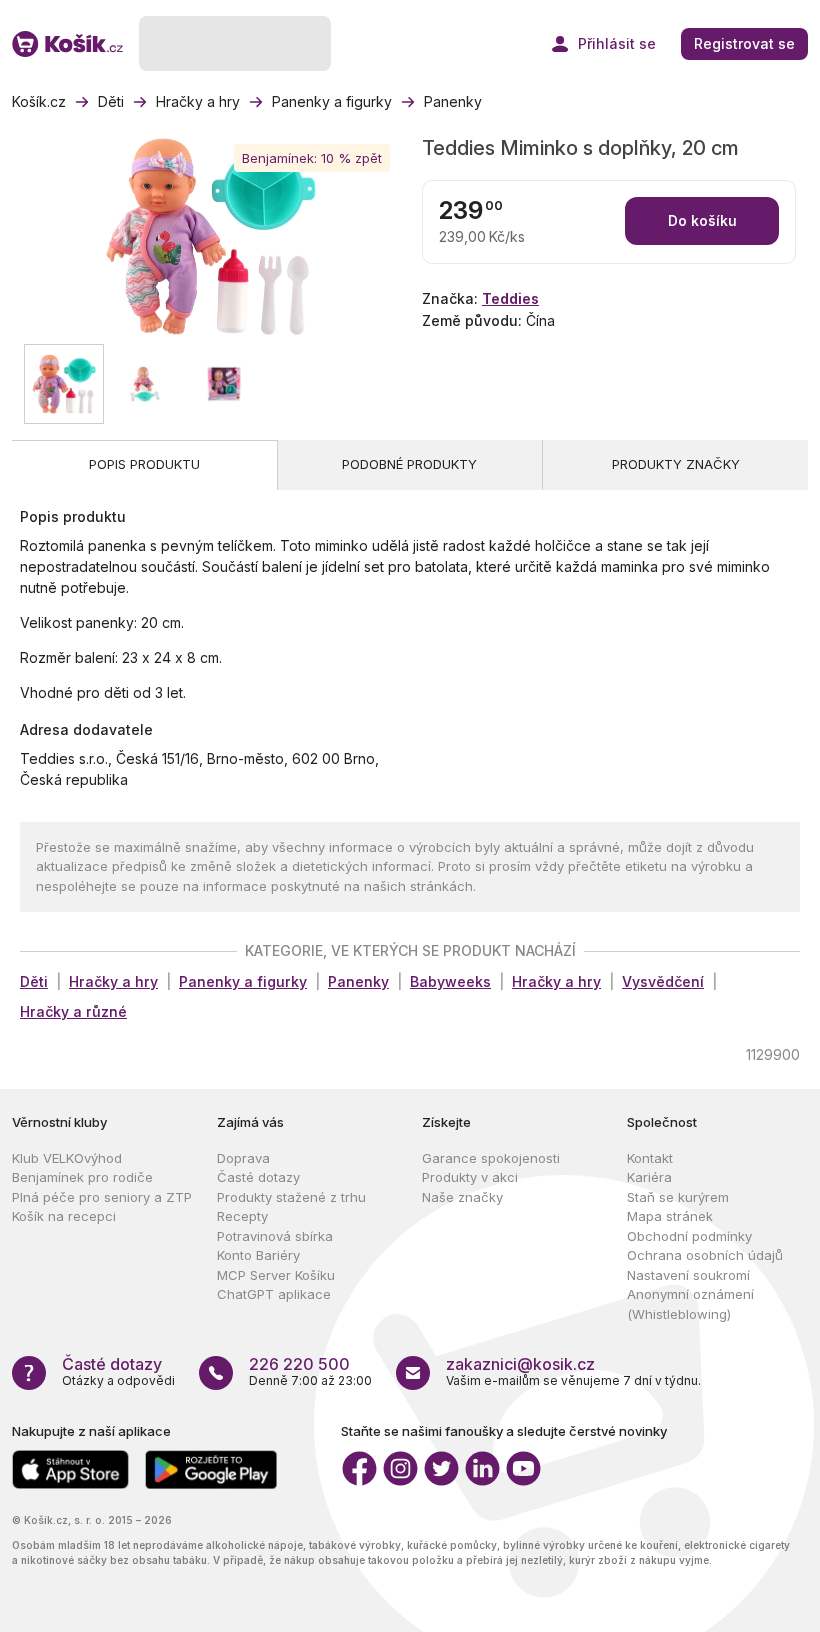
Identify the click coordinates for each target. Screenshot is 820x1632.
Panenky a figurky (243, 981)
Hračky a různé (73, 1011)
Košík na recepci (64, 1216)
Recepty (242, 1216)
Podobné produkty (409, 464)
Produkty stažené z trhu (291, 1197)
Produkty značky (676, 464)
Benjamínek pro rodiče (82, 1177)
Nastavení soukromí (688, 1275)
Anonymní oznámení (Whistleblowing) (690, 1304)
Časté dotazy (258, 1177)
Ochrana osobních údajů (705, 1255)
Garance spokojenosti (491, 1158)
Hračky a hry (113, 981)
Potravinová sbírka (275, 1236)
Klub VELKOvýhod (67, 1158)
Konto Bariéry (258, 1255)
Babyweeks (450, 981)
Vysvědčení (663, 981)
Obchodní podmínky (689, 1236)
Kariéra (649, 1177)
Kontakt (650, 1158)
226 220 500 (299, 1364)
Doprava (243, 1158)
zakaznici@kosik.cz (520, 1364)
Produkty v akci (470, 1177)
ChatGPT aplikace (274, 1294)
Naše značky (462, 1197)
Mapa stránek (670, 1216)
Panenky (358, 981)
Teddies (510, 298)
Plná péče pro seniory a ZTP (102, 1197)
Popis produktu (144, 464)
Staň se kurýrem (678, 1197)
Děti (34, 981)
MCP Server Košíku (276, 1275)
